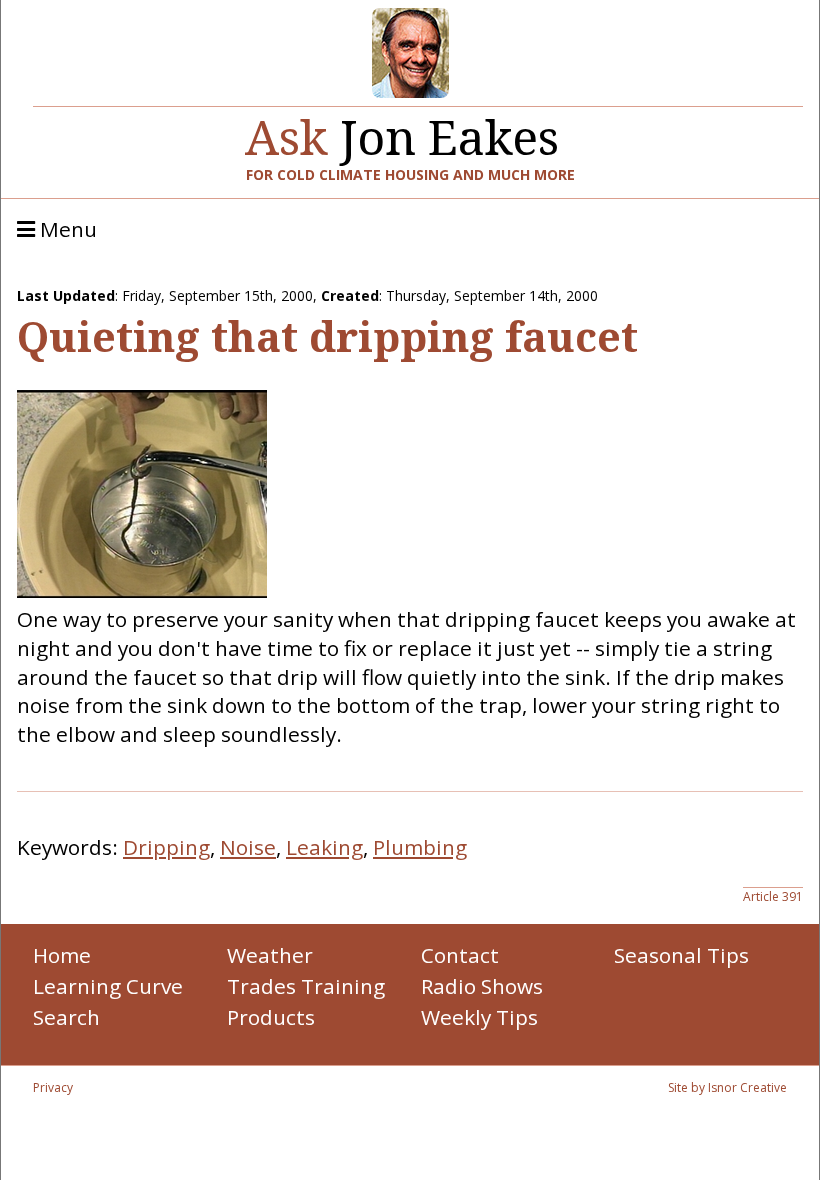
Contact (460, 955)
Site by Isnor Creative (727, 1087)
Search (66, 1017)
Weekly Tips (479, 1017)
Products (271, 1017)
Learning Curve (108, 986)
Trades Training (306, 986)
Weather (270, 955)
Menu (66, 230)
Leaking (324, 847)
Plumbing (420, 847)
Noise (248, 847)
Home (62, 955)
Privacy (53, 1087)
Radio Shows (482, 986)
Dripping (166, 847)
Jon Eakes (402, 129)
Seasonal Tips (681, 955)
